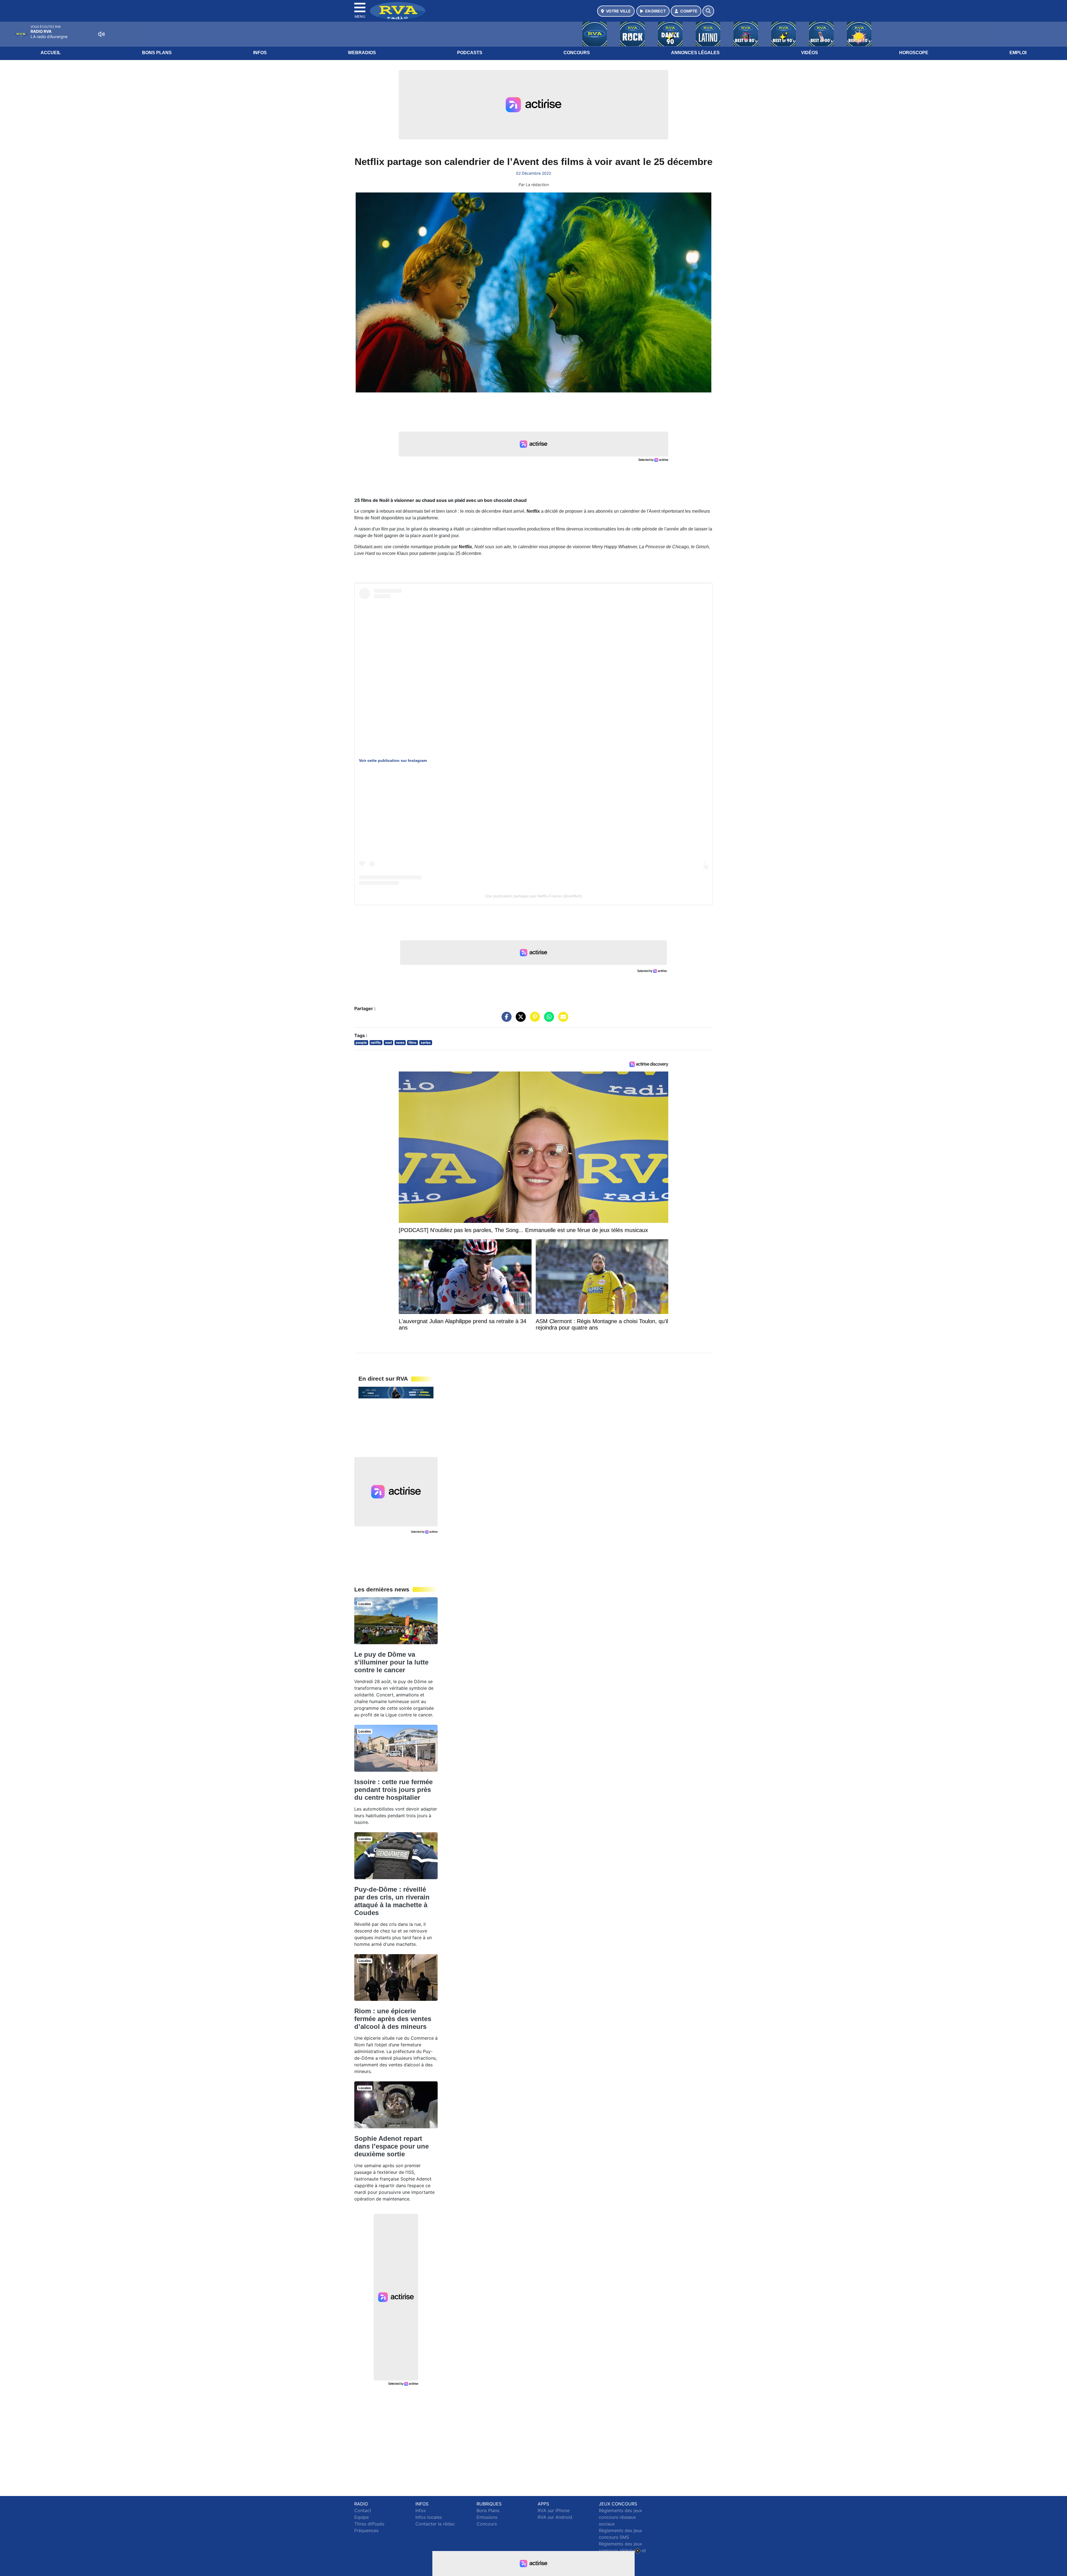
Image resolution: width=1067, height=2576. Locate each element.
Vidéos (810, 53)
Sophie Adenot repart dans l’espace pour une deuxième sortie (392, 2146)
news (400, 1042)
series (426, 1042)
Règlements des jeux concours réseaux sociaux (620, 2517)
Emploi (1018, 53)
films (412, 1042)
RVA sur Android (555, 2517)
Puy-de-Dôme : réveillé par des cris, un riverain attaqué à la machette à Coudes (392, 1901)
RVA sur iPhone (554, 2510)
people (361, 1042)
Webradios (362, 53)
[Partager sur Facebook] (505, 1020)
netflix (376, 1042)
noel (388, 1042)
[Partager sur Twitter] (519, 1020)
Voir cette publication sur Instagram (393, 760)
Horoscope (914, 53)
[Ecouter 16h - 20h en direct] (396, 1392)
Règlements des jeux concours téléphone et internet (622, 2550)
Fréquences (366, 2530)
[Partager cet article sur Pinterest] (533, 1020)
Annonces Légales (695, 53)
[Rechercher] (708, 11)
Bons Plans (157, 53)
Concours (577, 53)
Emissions (487, 2517)
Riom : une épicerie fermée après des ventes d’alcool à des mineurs (393, 2019)
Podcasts (470, 53)
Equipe (362, 2517)
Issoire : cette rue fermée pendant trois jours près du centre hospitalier (393, 1790)
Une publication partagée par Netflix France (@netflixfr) (533, 896)
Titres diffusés (369, 2524)
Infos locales (429, 2517)
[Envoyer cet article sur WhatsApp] (548, 1020)
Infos (260, 53)
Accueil (51, 53)
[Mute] (101, 34)
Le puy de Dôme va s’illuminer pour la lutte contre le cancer (391, 1662)
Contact (363, 2510)
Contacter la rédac (435, 2524)
